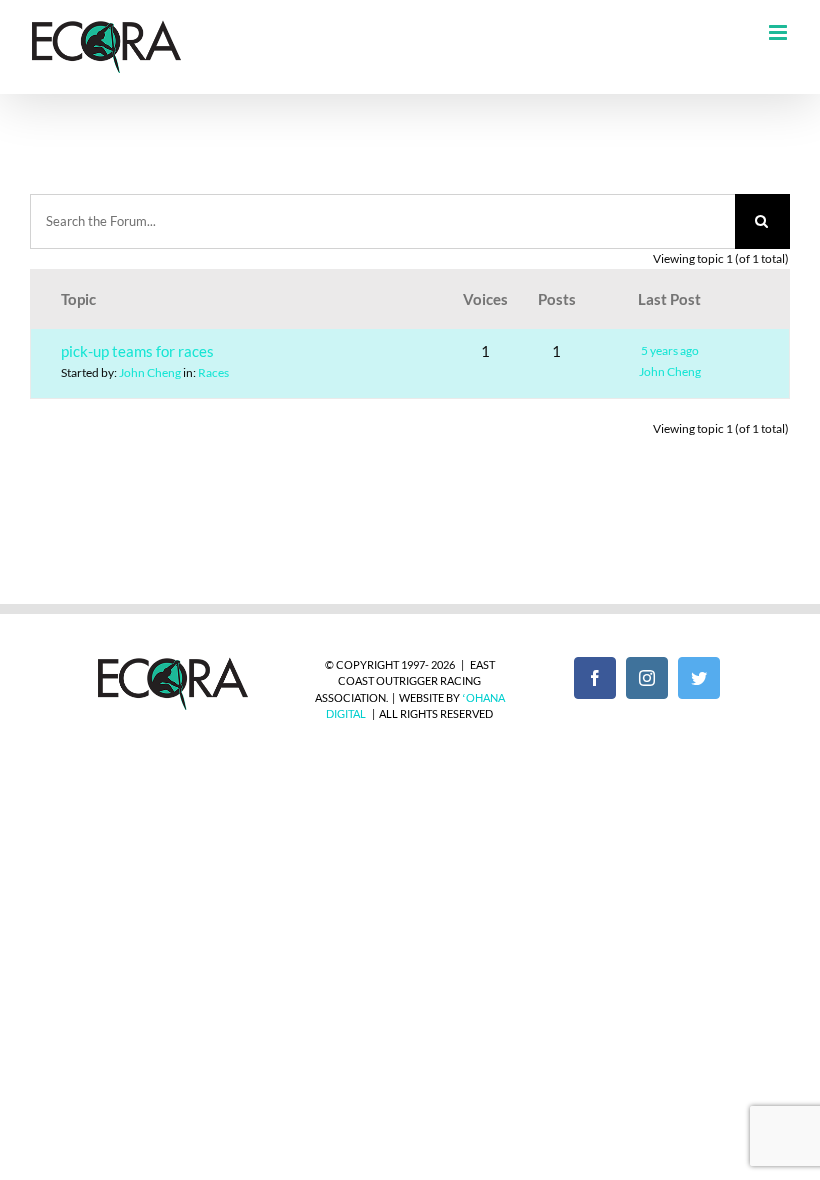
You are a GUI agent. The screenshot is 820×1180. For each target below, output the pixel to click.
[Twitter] (699, 678)
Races (213, 372)
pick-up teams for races (137, 351)
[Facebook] (595, 678)
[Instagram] (647, 678)
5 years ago (670, 350)
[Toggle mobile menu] (779, 32)
